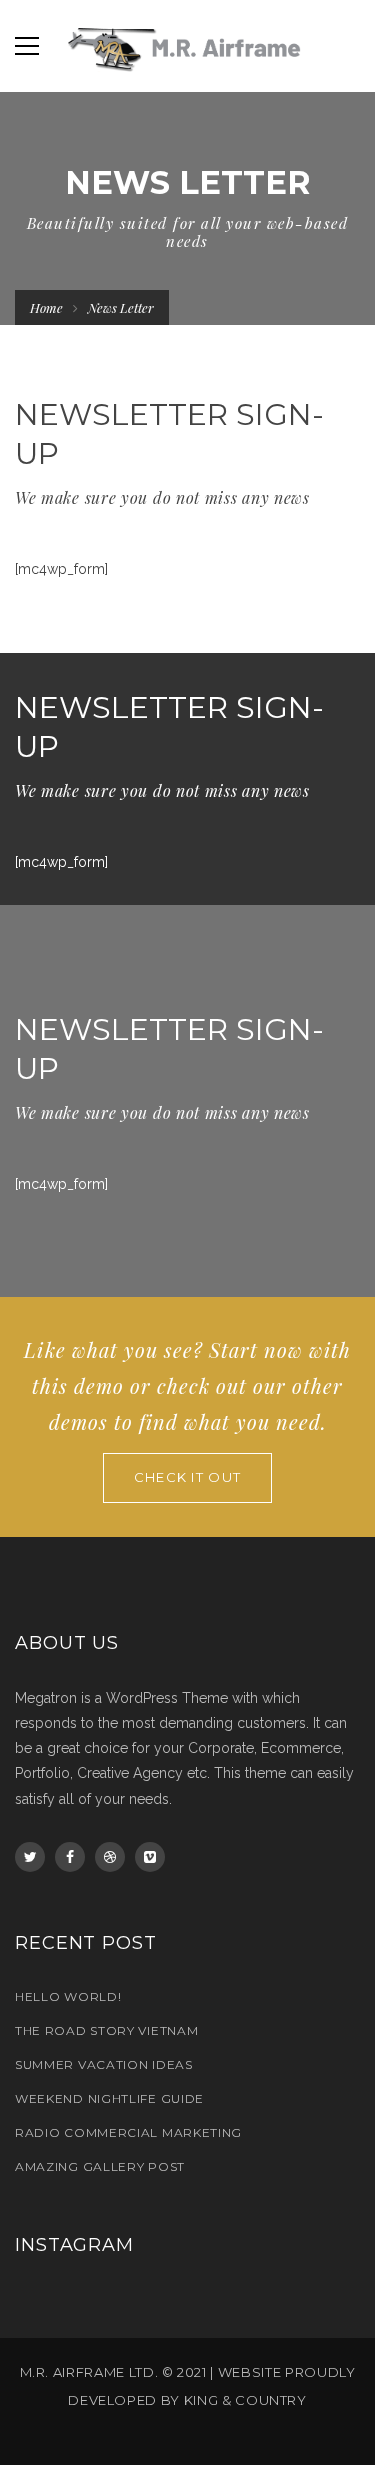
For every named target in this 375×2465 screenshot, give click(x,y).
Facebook (70, 1857)
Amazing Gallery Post (100, 2166)
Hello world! (68, 1996)
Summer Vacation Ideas (104, 2064)
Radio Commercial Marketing (128, 2132)
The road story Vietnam (106, 2030)
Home (46, 307)
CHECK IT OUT (188, 1477)
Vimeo (150, 1857)
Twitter (30, 1857)
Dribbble (110, 1857)
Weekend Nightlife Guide (109, 2098)
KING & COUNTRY (245, 2400)
